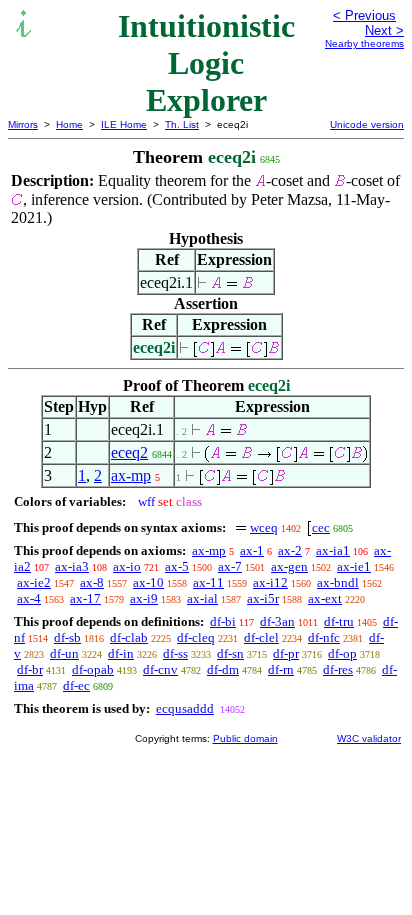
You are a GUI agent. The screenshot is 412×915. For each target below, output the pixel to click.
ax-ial (202, 598)
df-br (30, 669)
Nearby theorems (364, 43)
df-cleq (196, 637)
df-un (64, 653)
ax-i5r (263, 598)
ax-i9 (144, 598)
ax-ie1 (354, 566)
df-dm (223, 669)
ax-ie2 (34, 582)
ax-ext (325, 598)
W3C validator (369, 738)
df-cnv (160, 669)
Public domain (245, 738)
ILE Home (124, 124)
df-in (121, 653)
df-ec (76, 685)
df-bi (223, 621)
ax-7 (230, 566)
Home (69, 124)
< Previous (364, 15)
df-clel (261, 637)
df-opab (93, 669)
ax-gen (289, 566)
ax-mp (131, 475)
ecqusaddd (185, 708)
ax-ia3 (72, 566)
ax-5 (177, 566)
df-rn (281, 669)
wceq (264, 527)
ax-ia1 (333, 550)
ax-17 (85, 598)
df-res (338, 669)
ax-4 (29, 598)
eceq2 (129, 452)
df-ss (175, 653)
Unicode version (367, 124)
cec (321, 527)
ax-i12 (270, 582)
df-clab (129, 637)
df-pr (286, 653)
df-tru (339, 621)
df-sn (230, 653)
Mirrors (23, 124)
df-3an (277, 621)
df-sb (67, 637)
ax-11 (208, 582)
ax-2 (290, 550)
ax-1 (252, 550)
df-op (342, 653)
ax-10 (148, 582)
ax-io (127, 566)
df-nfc (324, 637)
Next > (384, 30)
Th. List (182, 124)
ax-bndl (338, 582)
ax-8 (92, 582)
